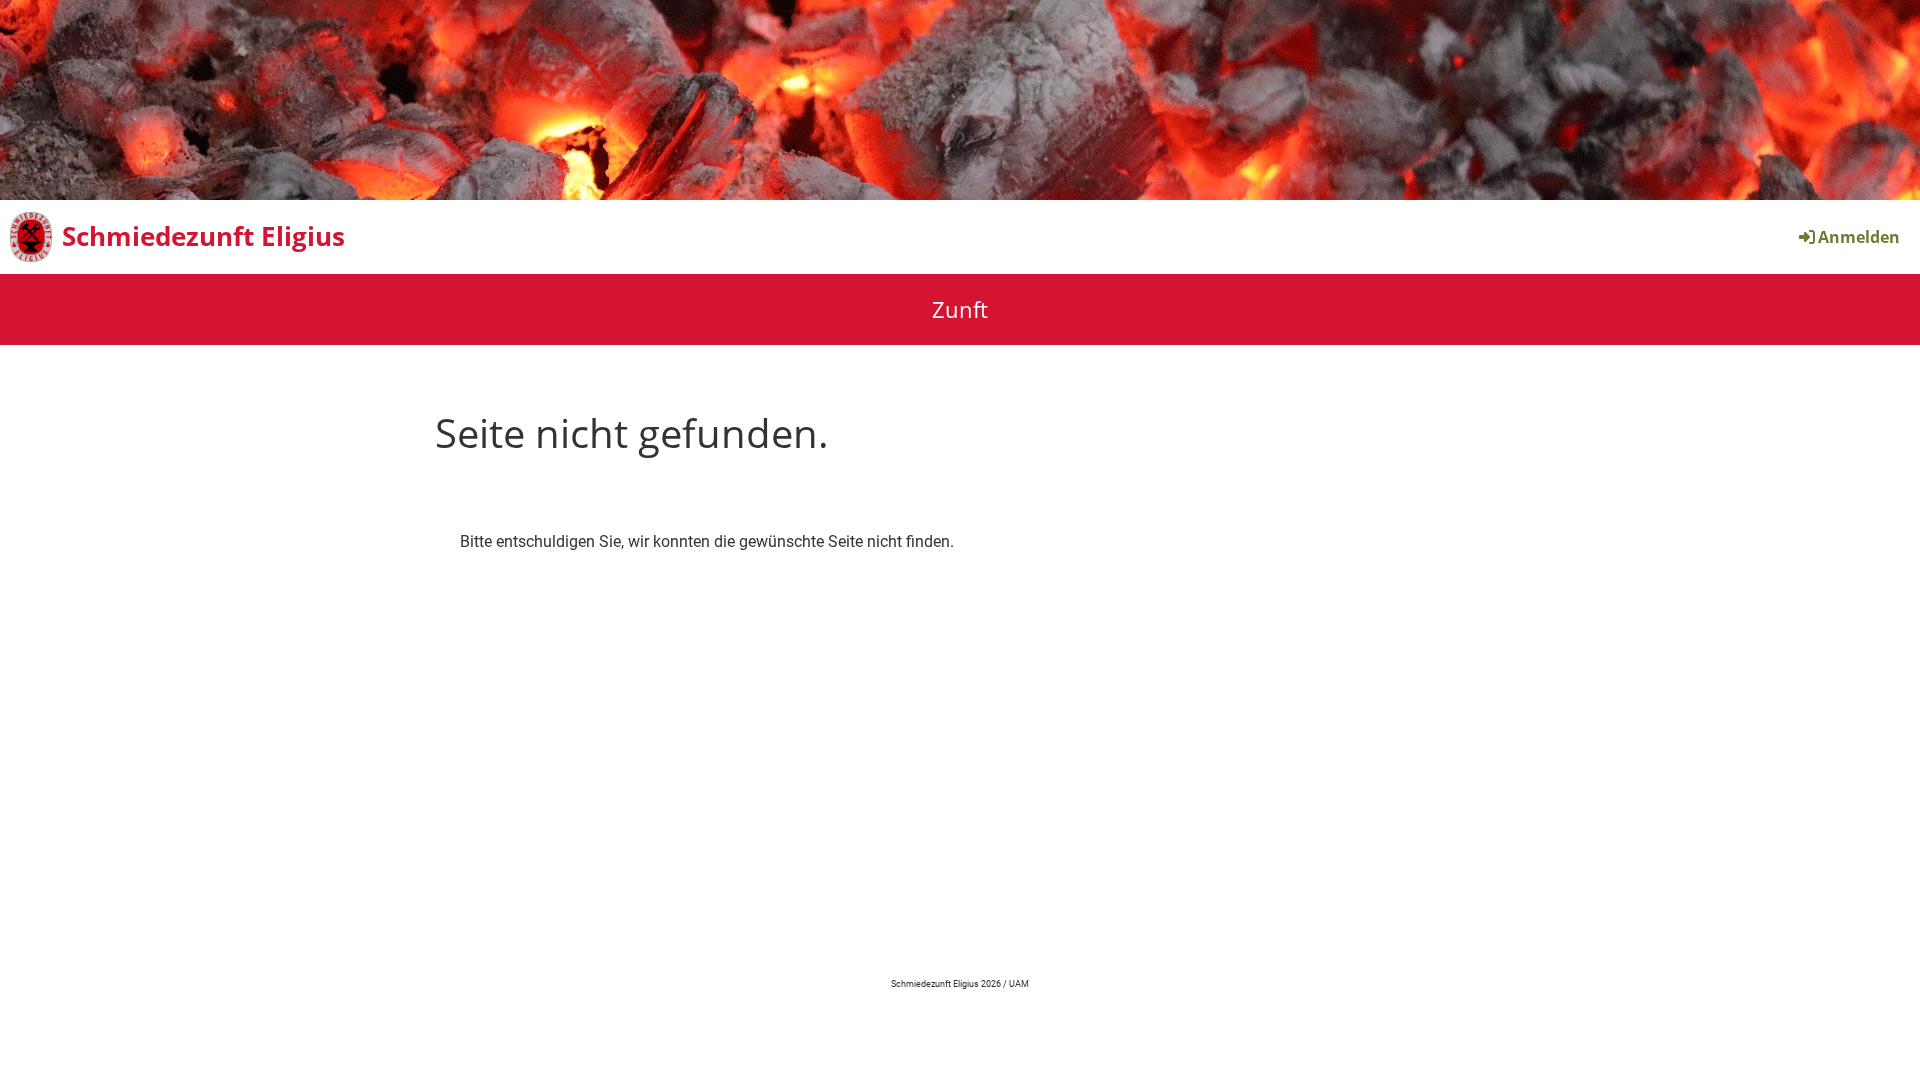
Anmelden (1859, 237)
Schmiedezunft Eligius (203, 236)
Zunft (960, 309)
